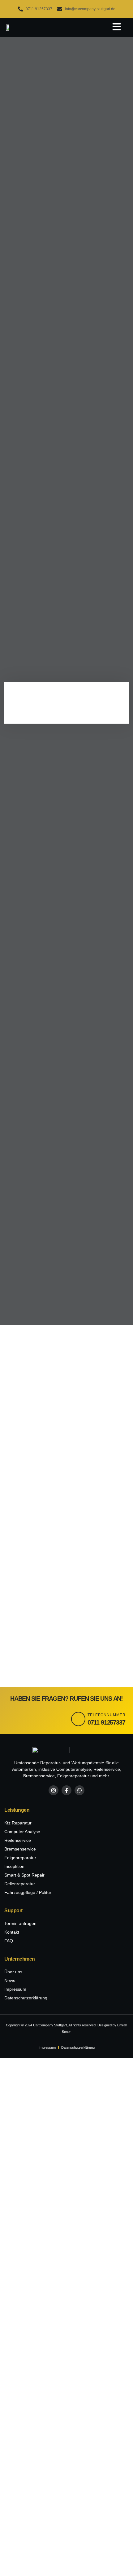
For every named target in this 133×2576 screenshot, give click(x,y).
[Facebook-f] (66, 1790)
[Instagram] (54, 1790)
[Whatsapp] (79, 1790)
